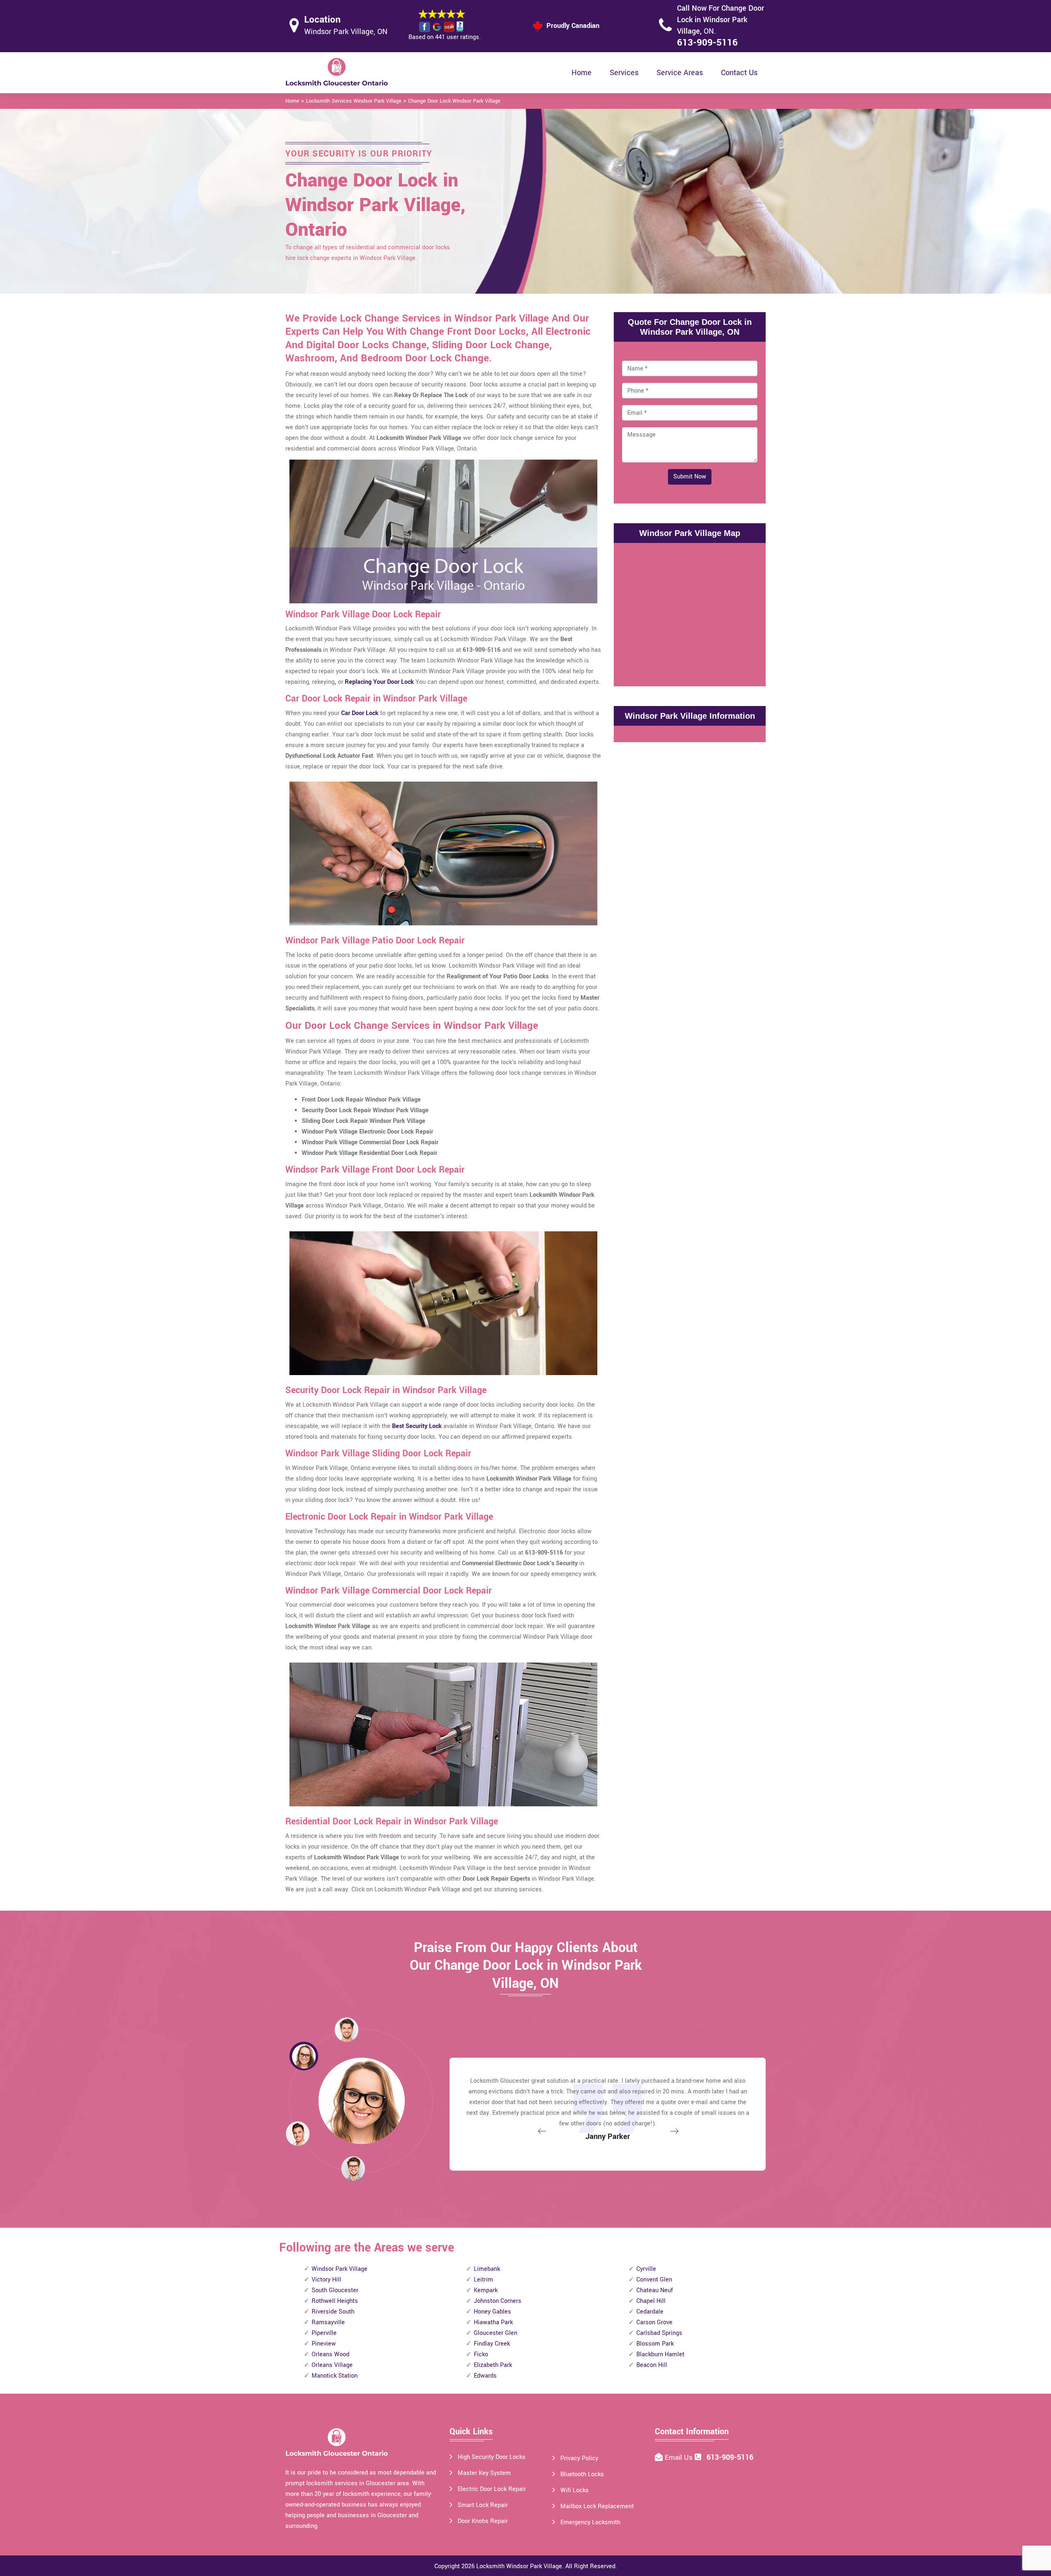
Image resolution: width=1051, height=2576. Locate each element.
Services (624, 73)
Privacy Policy (579, 2458)
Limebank (487, 2269)
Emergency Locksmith (590, 2522)
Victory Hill (326, 2280)
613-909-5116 (707, 43)
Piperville (324, 2333)
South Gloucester (335, 2290)
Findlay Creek (492, 2344)
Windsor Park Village (340, 2269)
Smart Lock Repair (483, 2505)
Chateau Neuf (655, 2290)
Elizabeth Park (493, 2365)
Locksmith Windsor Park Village (519, 2566)
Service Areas (680, 73)
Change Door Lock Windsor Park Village (454, 101)
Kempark (486, 2290)
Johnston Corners (498, 2301)
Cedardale (650, 2312)
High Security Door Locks (492, 2457)
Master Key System (484, 2473)
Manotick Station (335, 2376)
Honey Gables (492, 2312)
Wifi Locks (575, 2490)
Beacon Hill (652, 2365)
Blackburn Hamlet (660, 2354)
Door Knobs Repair (483, 2521)
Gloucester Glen (496, 2333)
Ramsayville (328, 2322)
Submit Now (690, 477)
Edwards (485, 2376)
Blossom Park (655, 2344)
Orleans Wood (330, 2354)
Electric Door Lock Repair (492, 2489)
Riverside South (333, 2312)
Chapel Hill (651, 2301)
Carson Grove (654, 2322)
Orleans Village (332, 2365)
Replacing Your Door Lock (379, 682)
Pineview (324, 2344)
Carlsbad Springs (659, 2333)
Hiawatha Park (493, 2322)
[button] (353, 2168)
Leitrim (483, 2280)
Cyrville (646, 2269)
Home (582, 73)
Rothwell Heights (335, 2301)
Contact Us (739, 73)
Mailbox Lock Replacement (597, 2506)
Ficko (481, 2354)
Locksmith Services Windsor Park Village (354, 101)
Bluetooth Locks (582, 2474)
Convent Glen (654, 2280)
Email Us (680, 2458)
